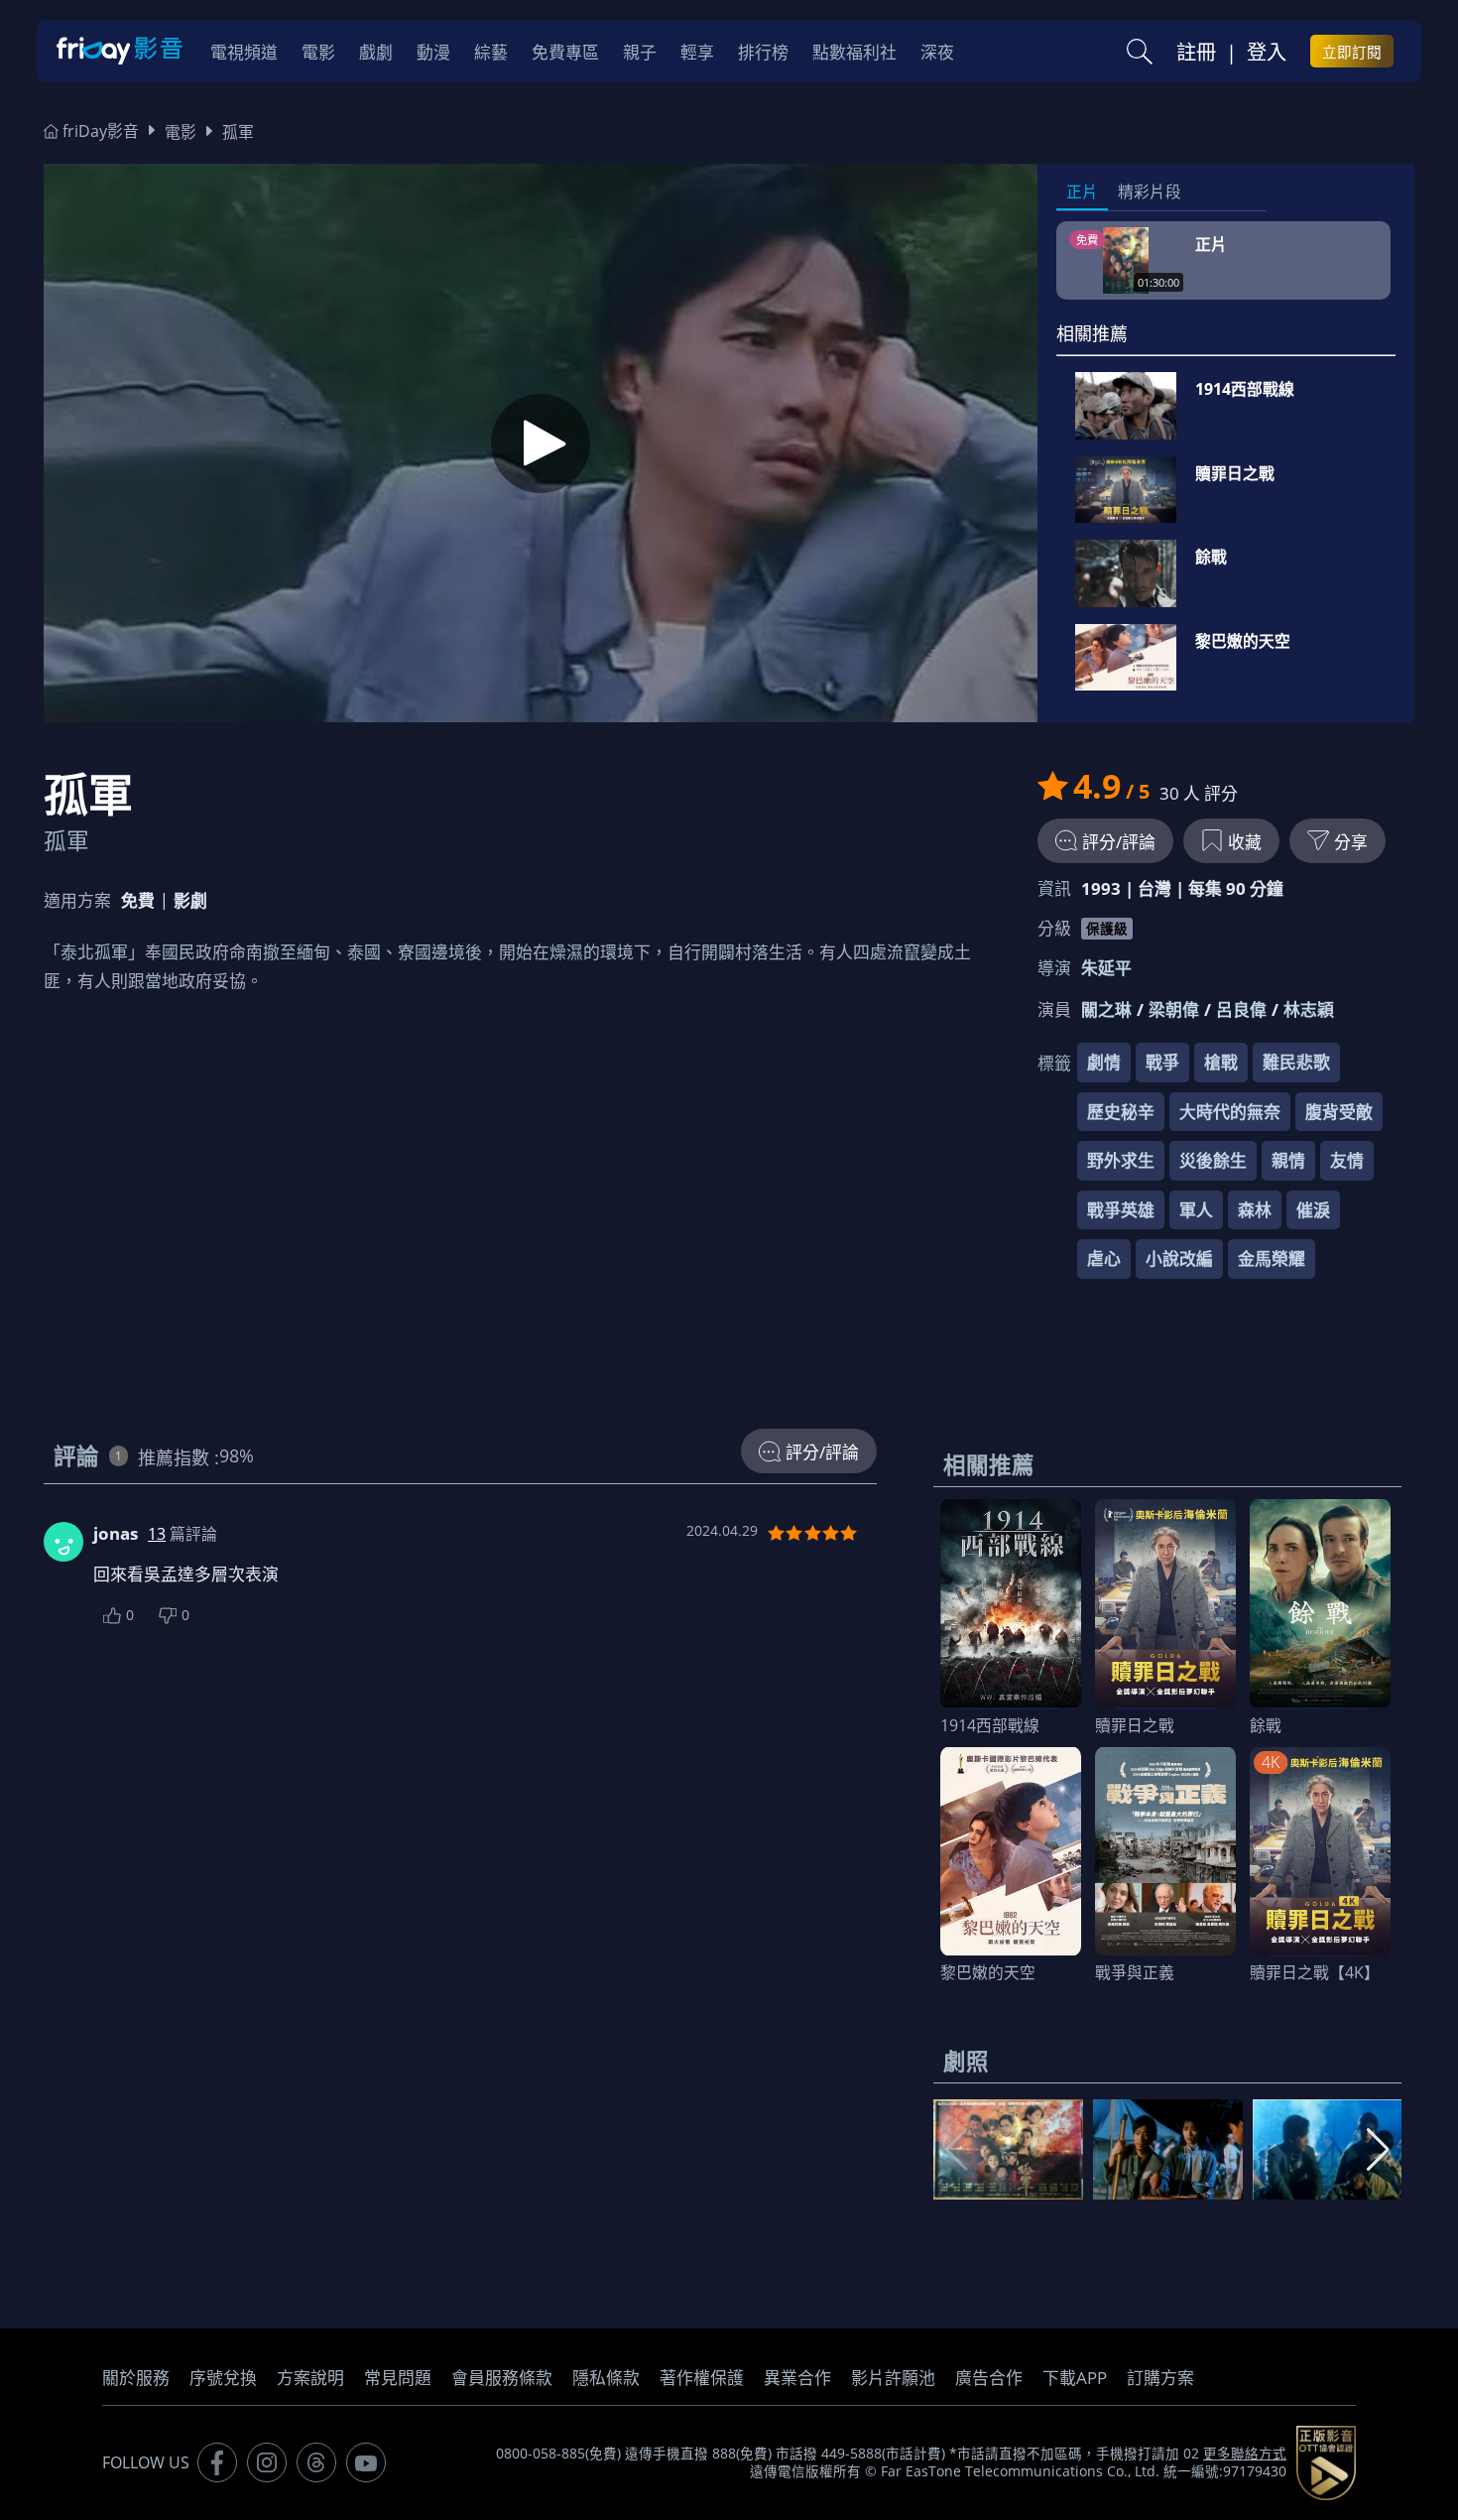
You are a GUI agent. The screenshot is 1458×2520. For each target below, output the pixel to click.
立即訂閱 (1352, 52)
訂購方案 (1160, 2378)
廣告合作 (989, 2378)
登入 (1267, 52)
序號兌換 (223, 2378)
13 (157, 1534)
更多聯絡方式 (1245, 2454)
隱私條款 (606, 2378)
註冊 (1196, 52)
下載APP (1075, 2378)
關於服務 (136, 2378)
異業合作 (797, 2378)
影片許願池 (893, 2378)
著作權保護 (702, 2378)
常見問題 (398, 2378)
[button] (1378, 2150)
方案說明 (310, 2378)
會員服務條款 (502, 2378)
